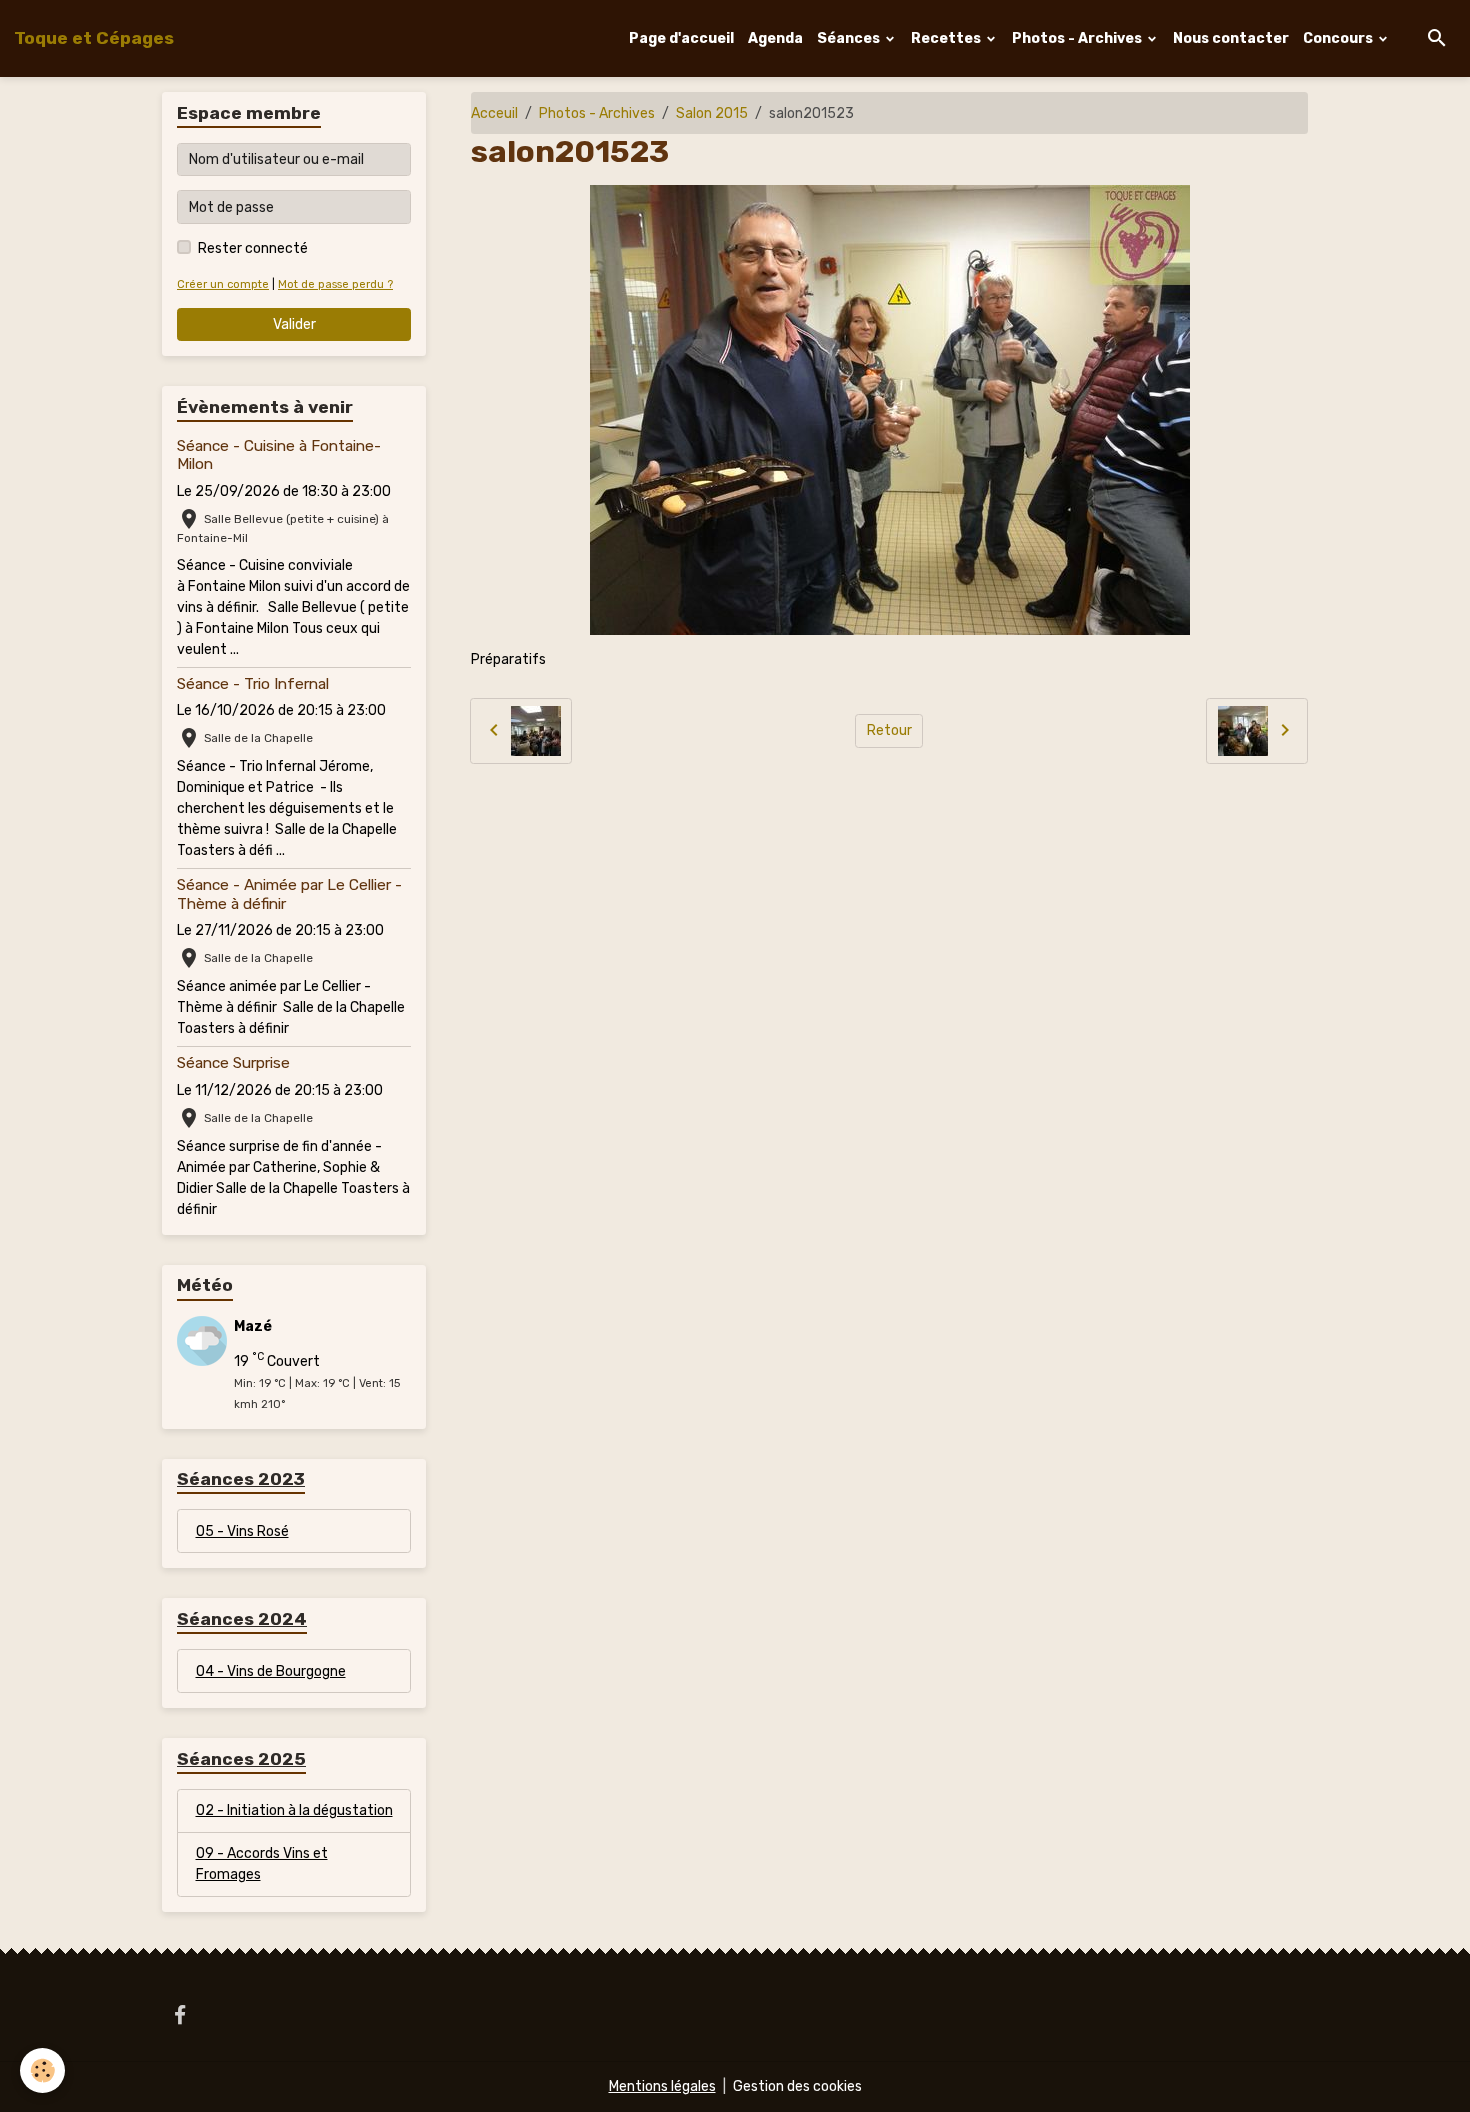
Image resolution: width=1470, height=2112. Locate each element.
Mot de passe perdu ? (335, 284)
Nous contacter (1231, 38)
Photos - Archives (1078, 38)
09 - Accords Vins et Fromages (262, 1864)
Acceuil (494, 113)
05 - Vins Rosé (242, 1531)
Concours (1339, 38)
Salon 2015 (712, 113)
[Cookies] (42, 2070)
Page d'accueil (681, 38)
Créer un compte (223, 284)
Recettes (947, 38)
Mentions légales (662, 2086)
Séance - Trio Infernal (253, 684)
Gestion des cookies (797, 2086)
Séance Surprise (233, 1063)
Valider (294, 324)
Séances (850, 38)
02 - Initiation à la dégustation (294, 1810)
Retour (889, 730)
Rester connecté (253, 248)
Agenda (775, 38)
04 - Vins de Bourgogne (271, 1671)
